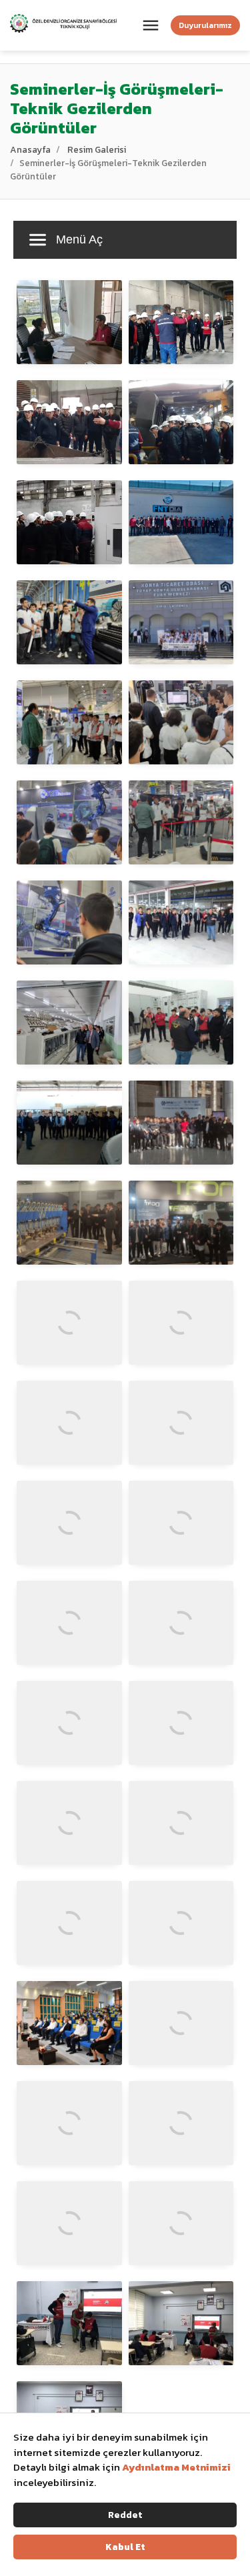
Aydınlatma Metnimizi (176, 2467)
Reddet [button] (125, 2515)
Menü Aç (79, 239)
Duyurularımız (205, 25)
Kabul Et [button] (125, 2547)
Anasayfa (30, 149)
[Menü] (151, 25)
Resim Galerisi (97, 149)
